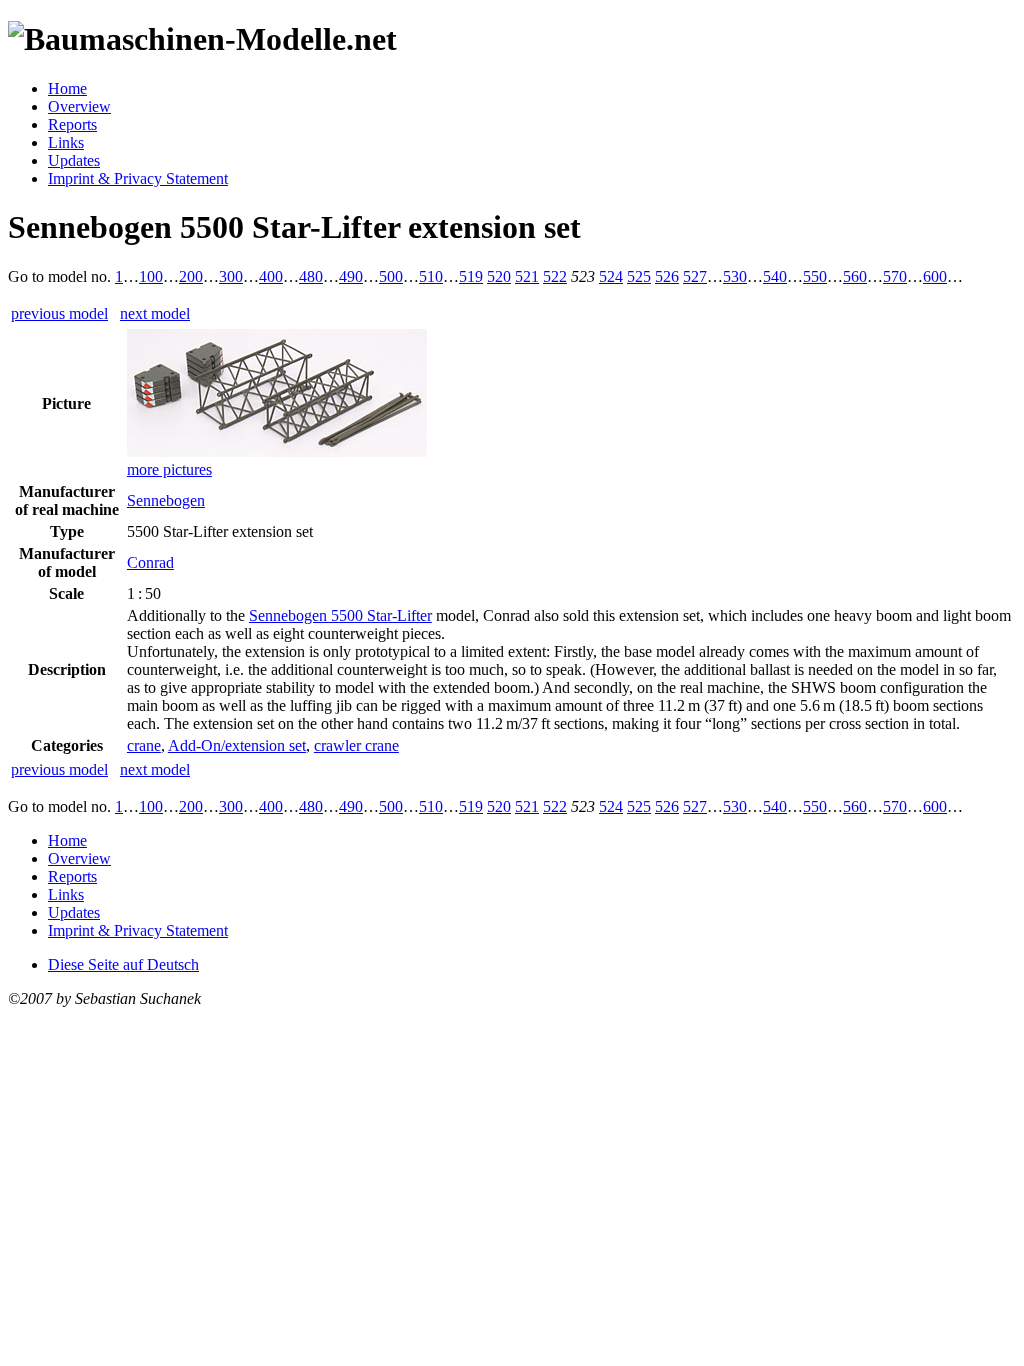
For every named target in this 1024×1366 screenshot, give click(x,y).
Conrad (150, 562)
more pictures (169, 469)
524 (611, 276)
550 (815, 276)
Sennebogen (166, 500)
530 (735, 276)
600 (935, 276)
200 (191, 276)
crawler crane (356, 745)
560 (855, 276)
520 (499, 276)
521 (527, 276)
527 (695, 276)
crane (144, 745)
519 (471, 276)
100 (151, 276)
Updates (74, 160)
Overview (79, 106)
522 (555, 276)
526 (667, 276)
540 (775, 276)
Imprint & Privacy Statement (138, 178)
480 (311, 276)
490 (351, 276)
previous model (59, 313)
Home (67, 88)
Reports (72, 124)
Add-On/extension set (237, 745)
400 (271, 276)
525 (639, 276)
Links (66, 142)
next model (155, 313)
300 (231, 276)
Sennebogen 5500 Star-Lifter (340, 615)
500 (391, 276)
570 (895, 276)
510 (431, 276)
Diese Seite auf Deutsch (123, 964)
